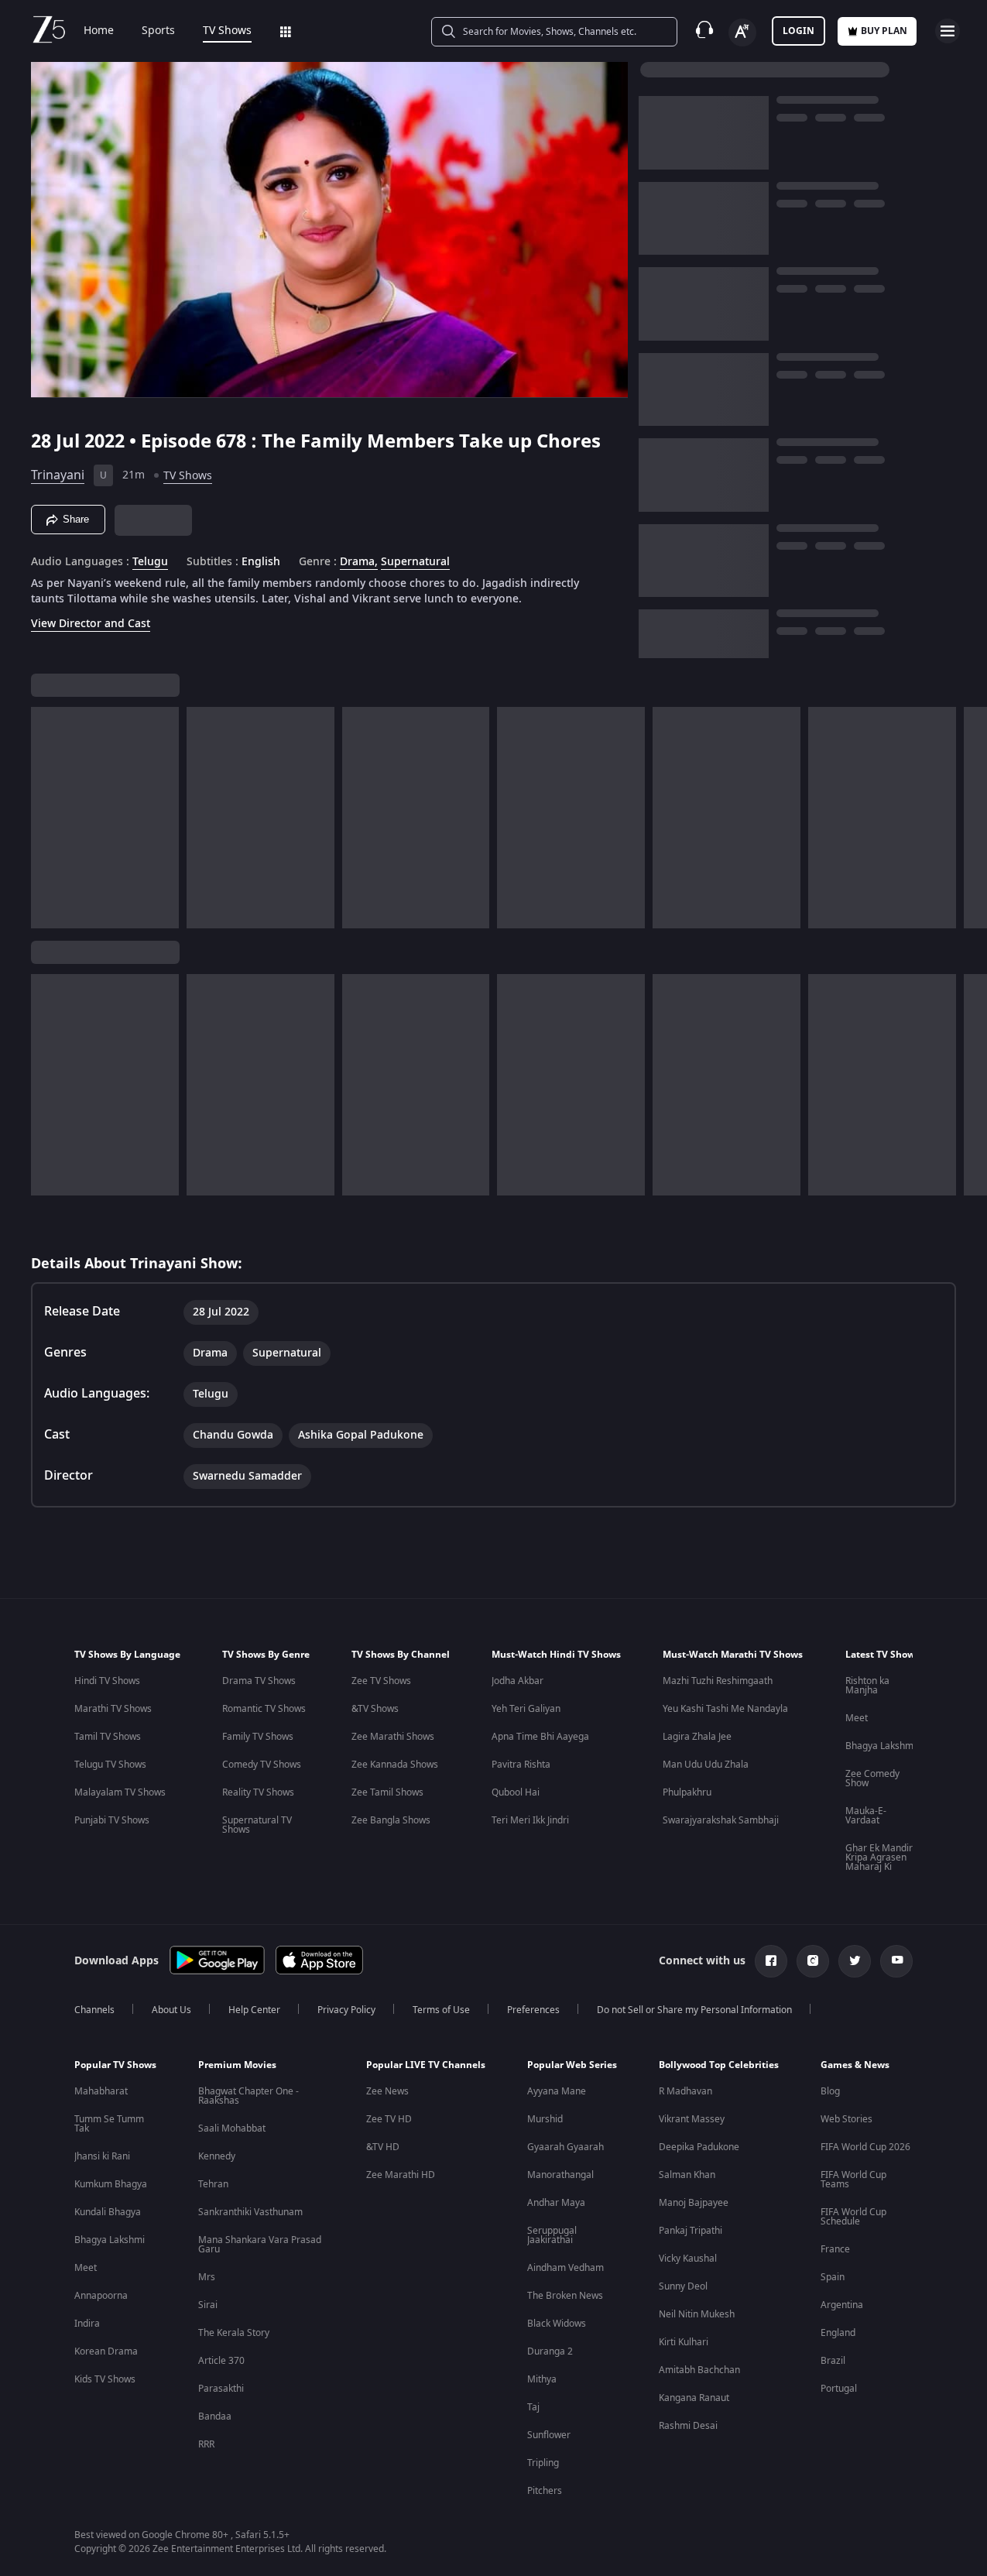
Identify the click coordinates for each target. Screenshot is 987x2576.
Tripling (543, 2463)
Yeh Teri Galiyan (526, 1709)
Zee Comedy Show (872, 1779)
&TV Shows (375, 1709)
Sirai (208, 2305)
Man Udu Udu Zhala (706, 1765)
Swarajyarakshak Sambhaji (721, 1820)
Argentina (842, 2305)
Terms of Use (441, 2010)
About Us (171, 2010)
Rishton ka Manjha (867, 1686)
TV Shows (227, 31)
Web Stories (846, 2119)
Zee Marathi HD (401, 2175)
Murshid (545, 2119)
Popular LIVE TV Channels (426, 2065)
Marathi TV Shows (113, 1709)
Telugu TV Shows (110, 1765)
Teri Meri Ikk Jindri (530, 1820)
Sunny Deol (683, 2286)
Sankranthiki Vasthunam (250, 2212)
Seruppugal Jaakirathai (552, 2235)
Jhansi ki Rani (102, 2156)
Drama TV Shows (259, 1681)
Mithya (542, 2379)
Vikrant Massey (692, 2119)
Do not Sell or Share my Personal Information (694, 2010)
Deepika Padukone (699, 2147)
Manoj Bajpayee (694, 2203)
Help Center (254, 2010)
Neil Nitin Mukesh (697, 2314)
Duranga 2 (550, 2351)
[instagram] (813, 1961)
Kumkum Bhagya (111, 2184)
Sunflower (549, 2435)
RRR (206, 2444)
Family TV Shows (258, 1737)
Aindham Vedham (565, 2268)
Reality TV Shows (258, 1792)
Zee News (387, 2091)
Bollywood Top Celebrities (719, 2065)
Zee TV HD (389, 2119)
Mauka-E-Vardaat (866, 1816)
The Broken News (565, 2296)
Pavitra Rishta (521, 1765)
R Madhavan (685, 2091)
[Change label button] (742, 33)
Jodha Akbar (517, 1681)
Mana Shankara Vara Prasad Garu (260, 2245)
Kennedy (217, 2156)
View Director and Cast (91, 624)
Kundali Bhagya (108, 2212)
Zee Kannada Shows (395, 1765)
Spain (833, 2277)
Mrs (207, 2277)
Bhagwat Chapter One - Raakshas (248, 2096)
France (835, 2249)
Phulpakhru (687, 1792)
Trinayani (58, 475)
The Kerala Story (234, 2333)
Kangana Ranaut (694, 2398)
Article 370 (221, 2361)
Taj (533, 2407)
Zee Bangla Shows (391, 1820)
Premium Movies (237, 2065)
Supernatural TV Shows (257, 1825)
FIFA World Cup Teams (853, 2180)
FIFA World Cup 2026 (865, 2147)
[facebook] (771, 1961)
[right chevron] (970, 818)
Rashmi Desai (688, 2426)
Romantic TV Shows (264, 1709)
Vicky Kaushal (688, 2259)
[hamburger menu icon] (948, 31)
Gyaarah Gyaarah (565, 2147)
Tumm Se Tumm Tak (109, 2124)
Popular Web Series (572, 2065)
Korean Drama (106, 2351)
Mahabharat (101, 2091)
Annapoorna (101, 2296)
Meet (857, 1718)
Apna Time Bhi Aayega (540, 1737)
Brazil (833, 2361)
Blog (830, 2091)
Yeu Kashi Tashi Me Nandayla (725, 1709)
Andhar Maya (556, 2203)
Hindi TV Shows (107, 1681)
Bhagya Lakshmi (881, 1746)
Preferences (533, 2010)
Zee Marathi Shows (393, 1737)
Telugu (150, 562)
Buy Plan (884, 31)
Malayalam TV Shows (120, 1792)
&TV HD (383, 2147)
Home (99, 31)
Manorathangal (560, 2175)
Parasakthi (221, 2389)
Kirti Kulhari (684, 2342)
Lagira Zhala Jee (697, 1737)
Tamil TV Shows (108, 1737)
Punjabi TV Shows (112, 1820)
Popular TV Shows (115, 2065)
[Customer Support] (704, 31)
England (838, 2333)
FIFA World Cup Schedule (853, 2217)
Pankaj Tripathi (691, 2231)
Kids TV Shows (105, 2379)
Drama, (359, 562)
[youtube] (896, 1961)
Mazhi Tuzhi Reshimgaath (718, 1681)
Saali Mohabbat (232, 2128)
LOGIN (799, 31)
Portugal (839, 2389)
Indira (87, 2324)
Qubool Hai (516, 1792)
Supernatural (415, 562)
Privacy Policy (346, 2010)
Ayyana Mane (557, 2091)
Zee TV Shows (381, 1681)
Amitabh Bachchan (699, 2370)
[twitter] (855, 1961)
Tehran (213, 2184)
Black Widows (557, 2324)
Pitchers (545, 2491)
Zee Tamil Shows (387, 1792)
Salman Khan (687, 2175)
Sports (158, 31)
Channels (94, 2010)
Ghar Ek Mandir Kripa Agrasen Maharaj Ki (879, 1857)
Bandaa (215, 2417)
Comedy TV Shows (262, 1765)
